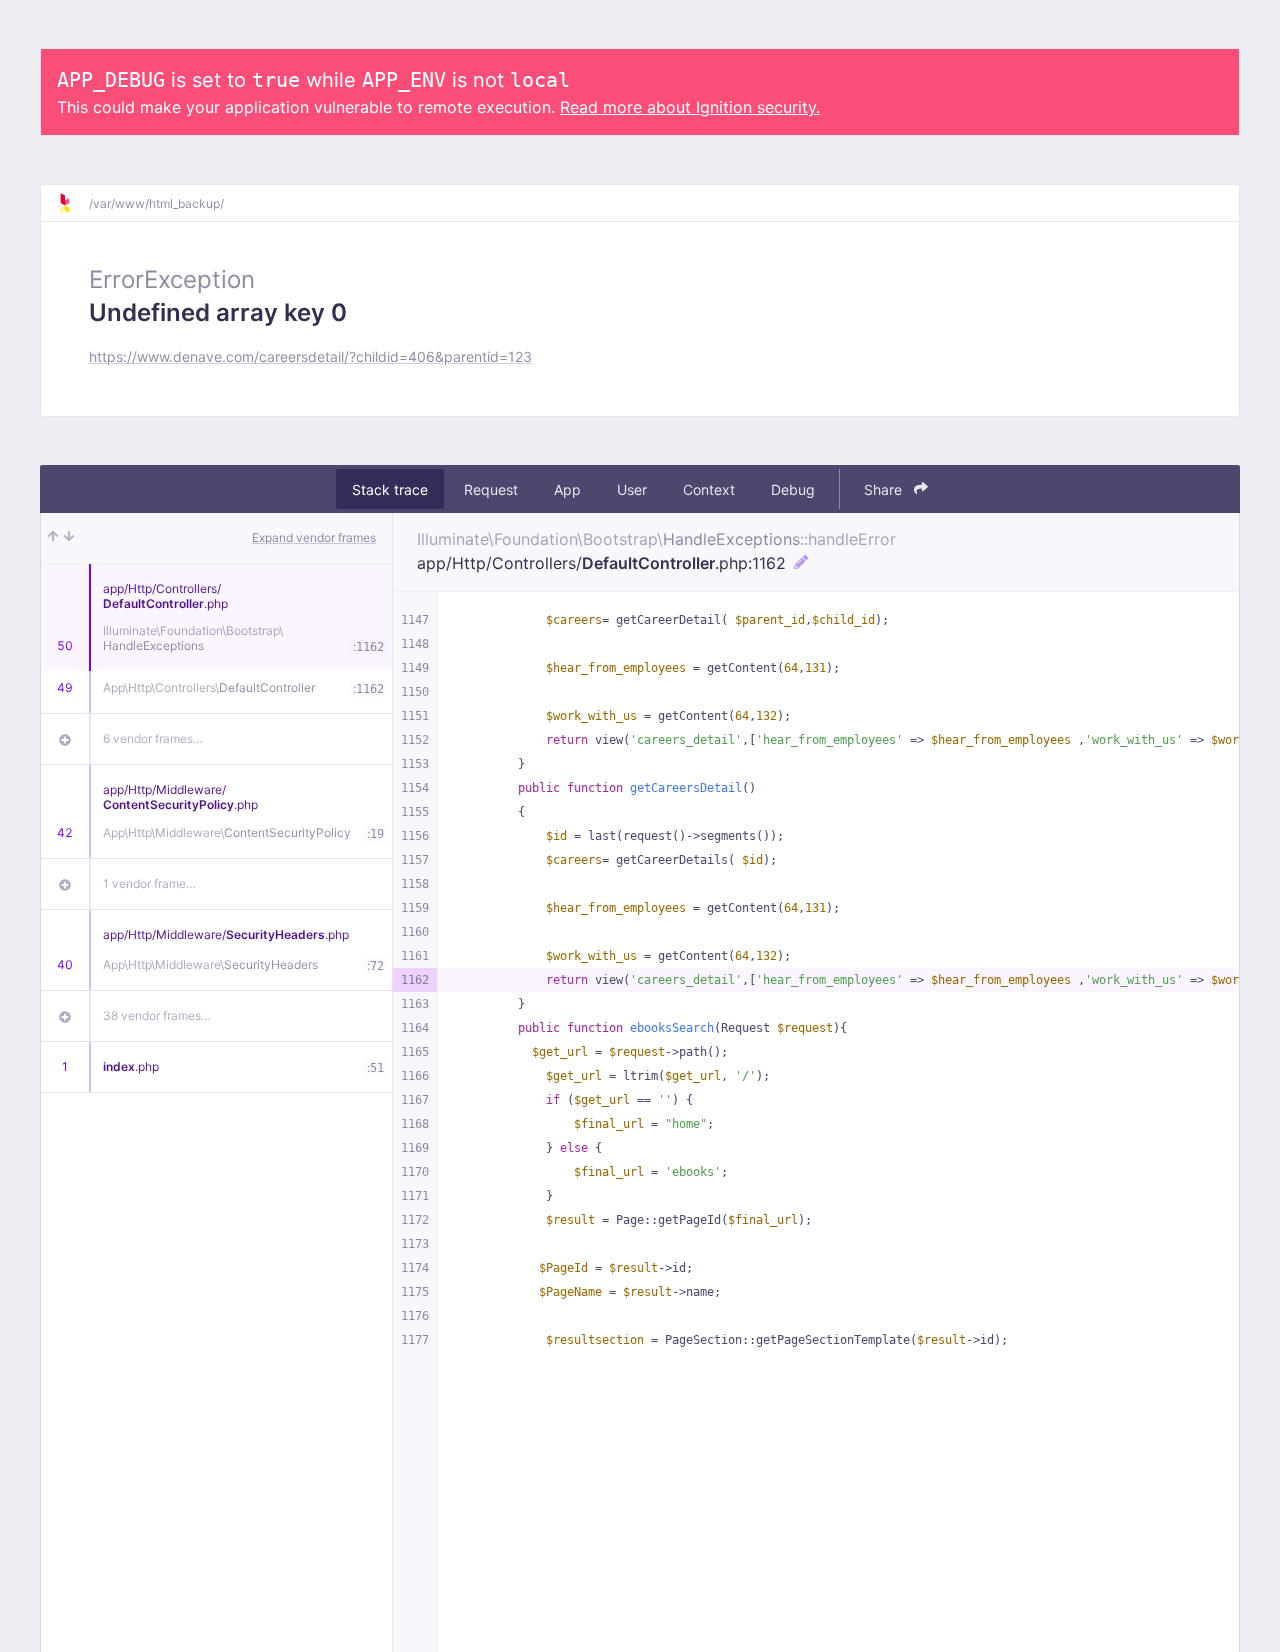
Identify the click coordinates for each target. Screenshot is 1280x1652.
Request (491, 489)
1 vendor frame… (149, 883)
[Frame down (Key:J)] (69, 538)
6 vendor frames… (153, 738)
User (632, 489)
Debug (793, 489)
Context (709, 489)
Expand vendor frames (314, 537)
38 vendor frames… (157, 1015)
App (567, 489)
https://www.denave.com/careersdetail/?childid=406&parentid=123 (310, 356)
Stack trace (390, 489)
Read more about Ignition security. (690, 107)
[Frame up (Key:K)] (53, 538)
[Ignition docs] (73, 203)
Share (885, 489)
